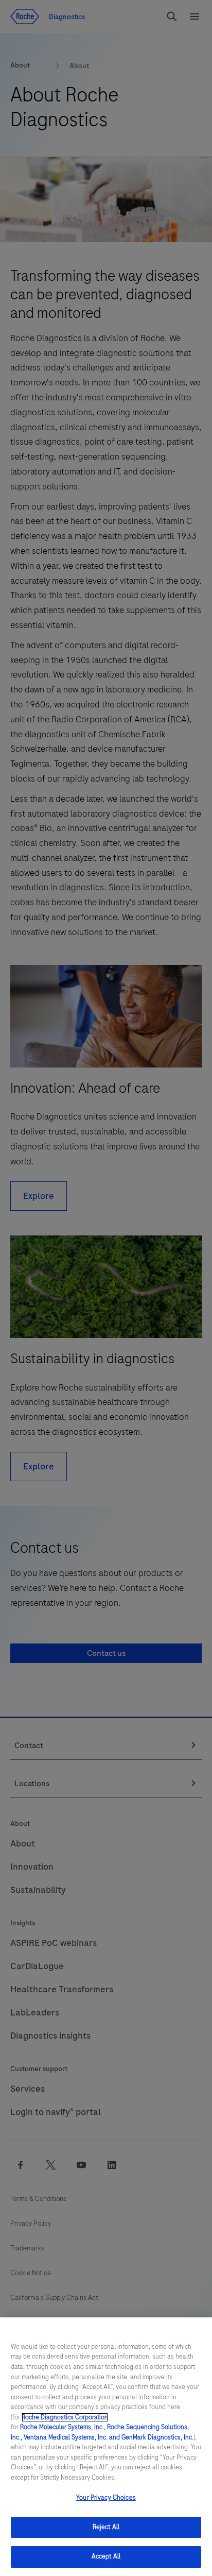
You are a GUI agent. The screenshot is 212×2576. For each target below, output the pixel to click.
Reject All (106, 2527)
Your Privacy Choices (106, 2498)
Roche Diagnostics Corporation (65, 2417)
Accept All (106, 2556)
